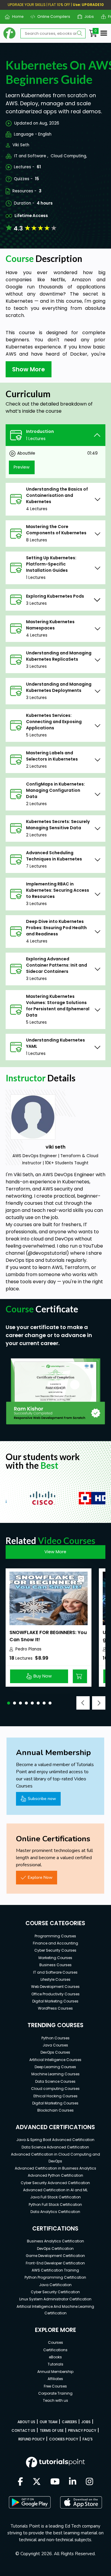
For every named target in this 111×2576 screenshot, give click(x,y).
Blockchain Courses (55, 2110)
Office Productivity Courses (55, 1994)
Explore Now (40, 1877)
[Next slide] (99, 1703)
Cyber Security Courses (55, 1950)
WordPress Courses (55, 2008)
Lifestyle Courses (55, 1979)
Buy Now (43, 1676)
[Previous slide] (83, 1703)
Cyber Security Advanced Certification (55, 2183)
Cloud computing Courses (55, 2089)
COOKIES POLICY (64, 2439)
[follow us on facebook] (20, 2482)
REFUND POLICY (32, 2439)
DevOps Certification (55, 2248)
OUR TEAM (49, 2422)
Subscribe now (42, 1799)
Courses (55, 2342)
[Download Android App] (30, 2502)
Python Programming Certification (55, 2277)
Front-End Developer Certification (55, 2263)
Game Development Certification (55, 2256)
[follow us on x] (37, 2482)
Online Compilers (52, 17)
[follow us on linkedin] (73, 2482)
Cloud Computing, (69, 156)
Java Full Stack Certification (55, 2197)
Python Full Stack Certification (55, 2204)
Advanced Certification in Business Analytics (55, 2168)
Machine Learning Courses (55, 2074)
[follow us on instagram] (90, 2482)
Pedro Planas (28, 1649)
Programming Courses (55, 1936)
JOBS (86, 2422)
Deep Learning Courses (55, 2067)
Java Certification (55, 2285)
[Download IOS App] (81, 2502)
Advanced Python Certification (55, 2175)
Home (15, 17)
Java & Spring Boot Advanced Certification (55, 2140)
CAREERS (69, 2422)
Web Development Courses (55, 1987)
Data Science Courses (55, 2081)
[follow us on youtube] (55, 2482)
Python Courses (55, 2038)
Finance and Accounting (55, 1943)
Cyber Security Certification (55, 2292)
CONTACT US (23, 2430)
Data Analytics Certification (55, 2212)
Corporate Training (55, 2393)
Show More (29, 369)
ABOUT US (26, 2422)
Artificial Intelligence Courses (55, 2060)
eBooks (55, 2357)
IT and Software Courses (55, 1972)
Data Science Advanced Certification (55, 2147)
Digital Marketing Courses (55, 2001)
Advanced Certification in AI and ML (55, 2190)
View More (55, 1552)
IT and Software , (31, 156)
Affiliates (55, 2379)
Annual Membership (55, 2372)
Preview (22, 467)
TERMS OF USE (52, 2430)
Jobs (87, 17)
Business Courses (55, 1965)
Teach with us (55, 2400)
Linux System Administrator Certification (55, 2299)
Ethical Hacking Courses (55, 2096)
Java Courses (55, 2045)
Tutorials (55, 2364)
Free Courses (55, 2386)
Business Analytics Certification (55, 2241)
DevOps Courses (55, 2052)
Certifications (55, 2350)
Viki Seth (21, 145)
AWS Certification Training (55, 2270)
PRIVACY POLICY (82, 2430)
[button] (9, 1703)
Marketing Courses (55, 1958)
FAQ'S (88, 2439)
